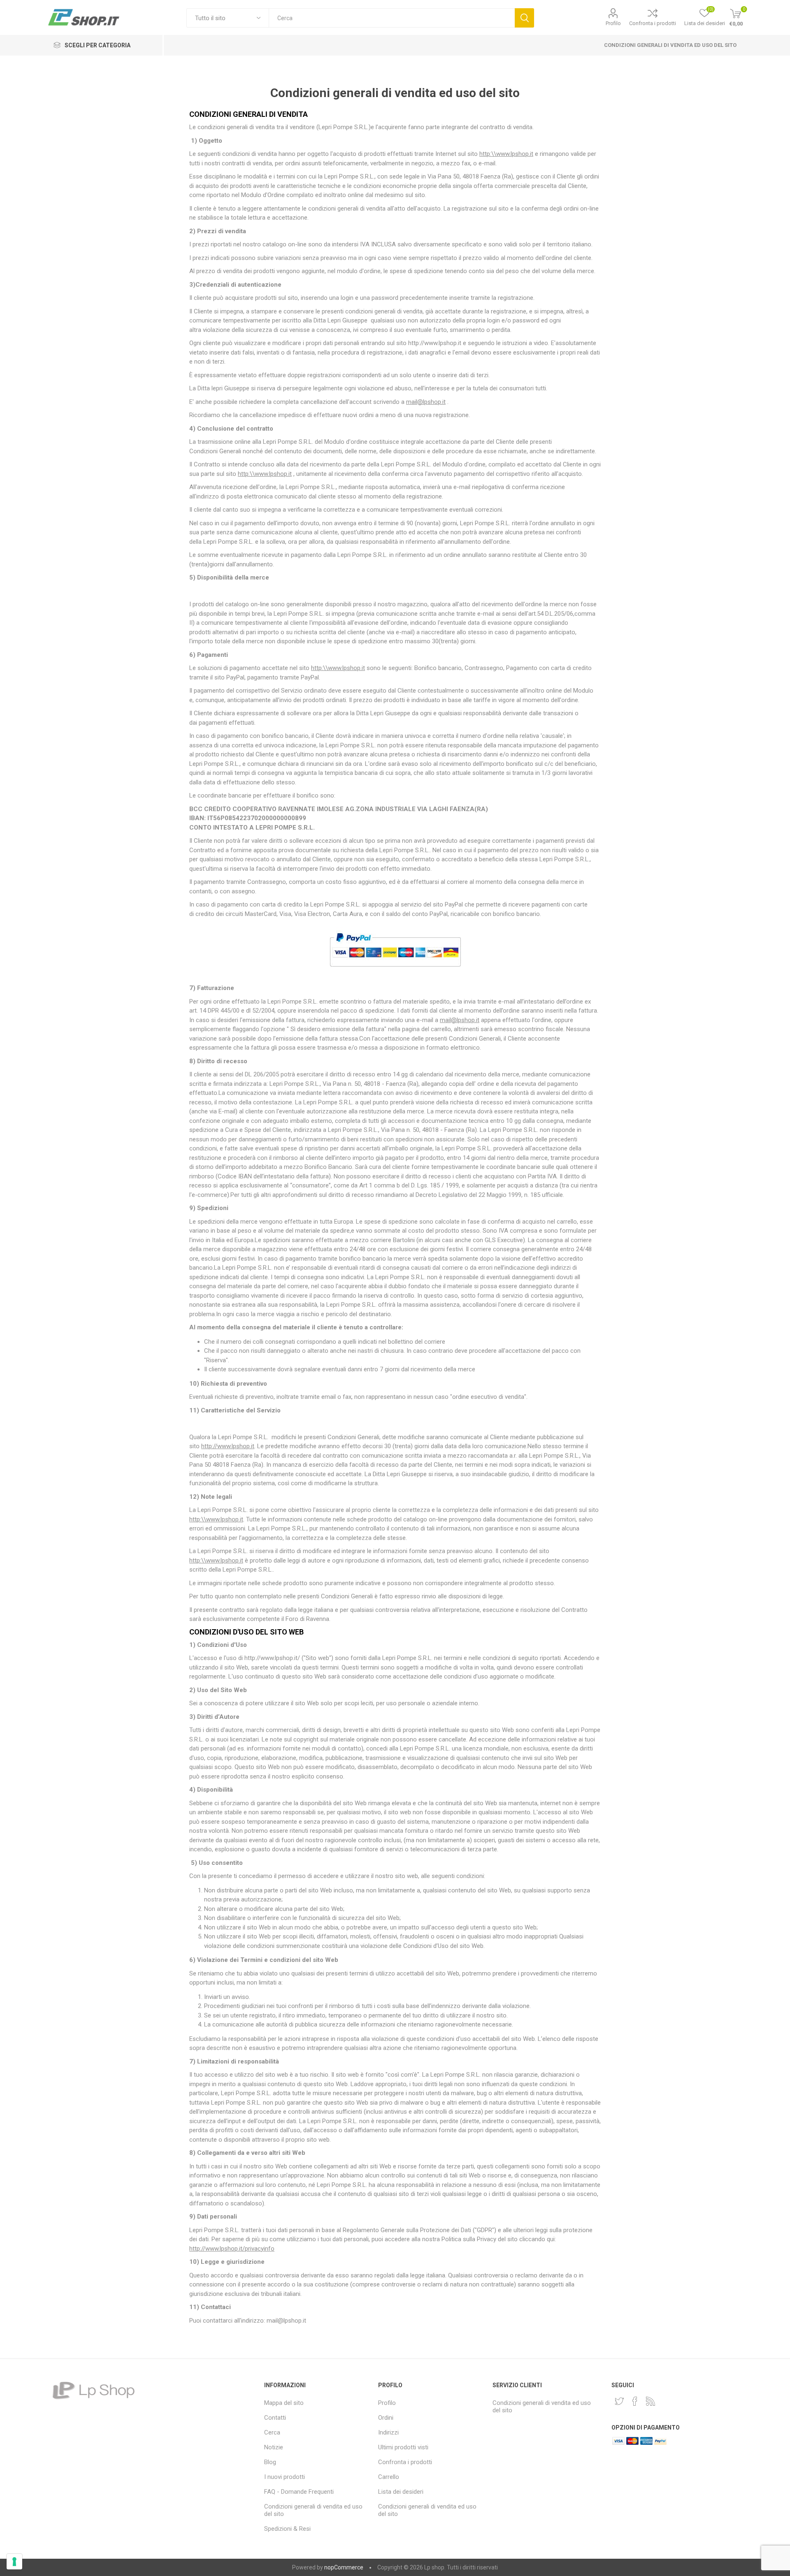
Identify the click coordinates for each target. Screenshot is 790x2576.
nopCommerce (344, 2567)
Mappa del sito (284, 2403)
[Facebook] (635, 2401)
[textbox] (392, 18)
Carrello (389, 2477)
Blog (270, 2462)
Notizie (274, 2447)
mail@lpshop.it (426, 402)
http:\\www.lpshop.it (506, 154)
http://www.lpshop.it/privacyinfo (232, 2249)
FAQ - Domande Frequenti (299, 2492)
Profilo (613, 23)
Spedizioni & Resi (287, 2529)
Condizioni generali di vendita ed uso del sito (670, 45)
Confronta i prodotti (653, 23)
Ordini (386, 2418)
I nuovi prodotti (285, 2477)
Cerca (524, 18)
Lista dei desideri (401, 2492)
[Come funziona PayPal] (395, 971)
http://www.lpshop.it (228, 1446)
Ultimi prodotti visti (403, 2447)
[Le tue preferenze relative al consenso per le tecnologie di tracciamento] (14, 2562)
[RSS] (651, 2401)
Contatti (275, 2418)
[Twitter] (619, 2401)
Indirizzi (388, 2432)
